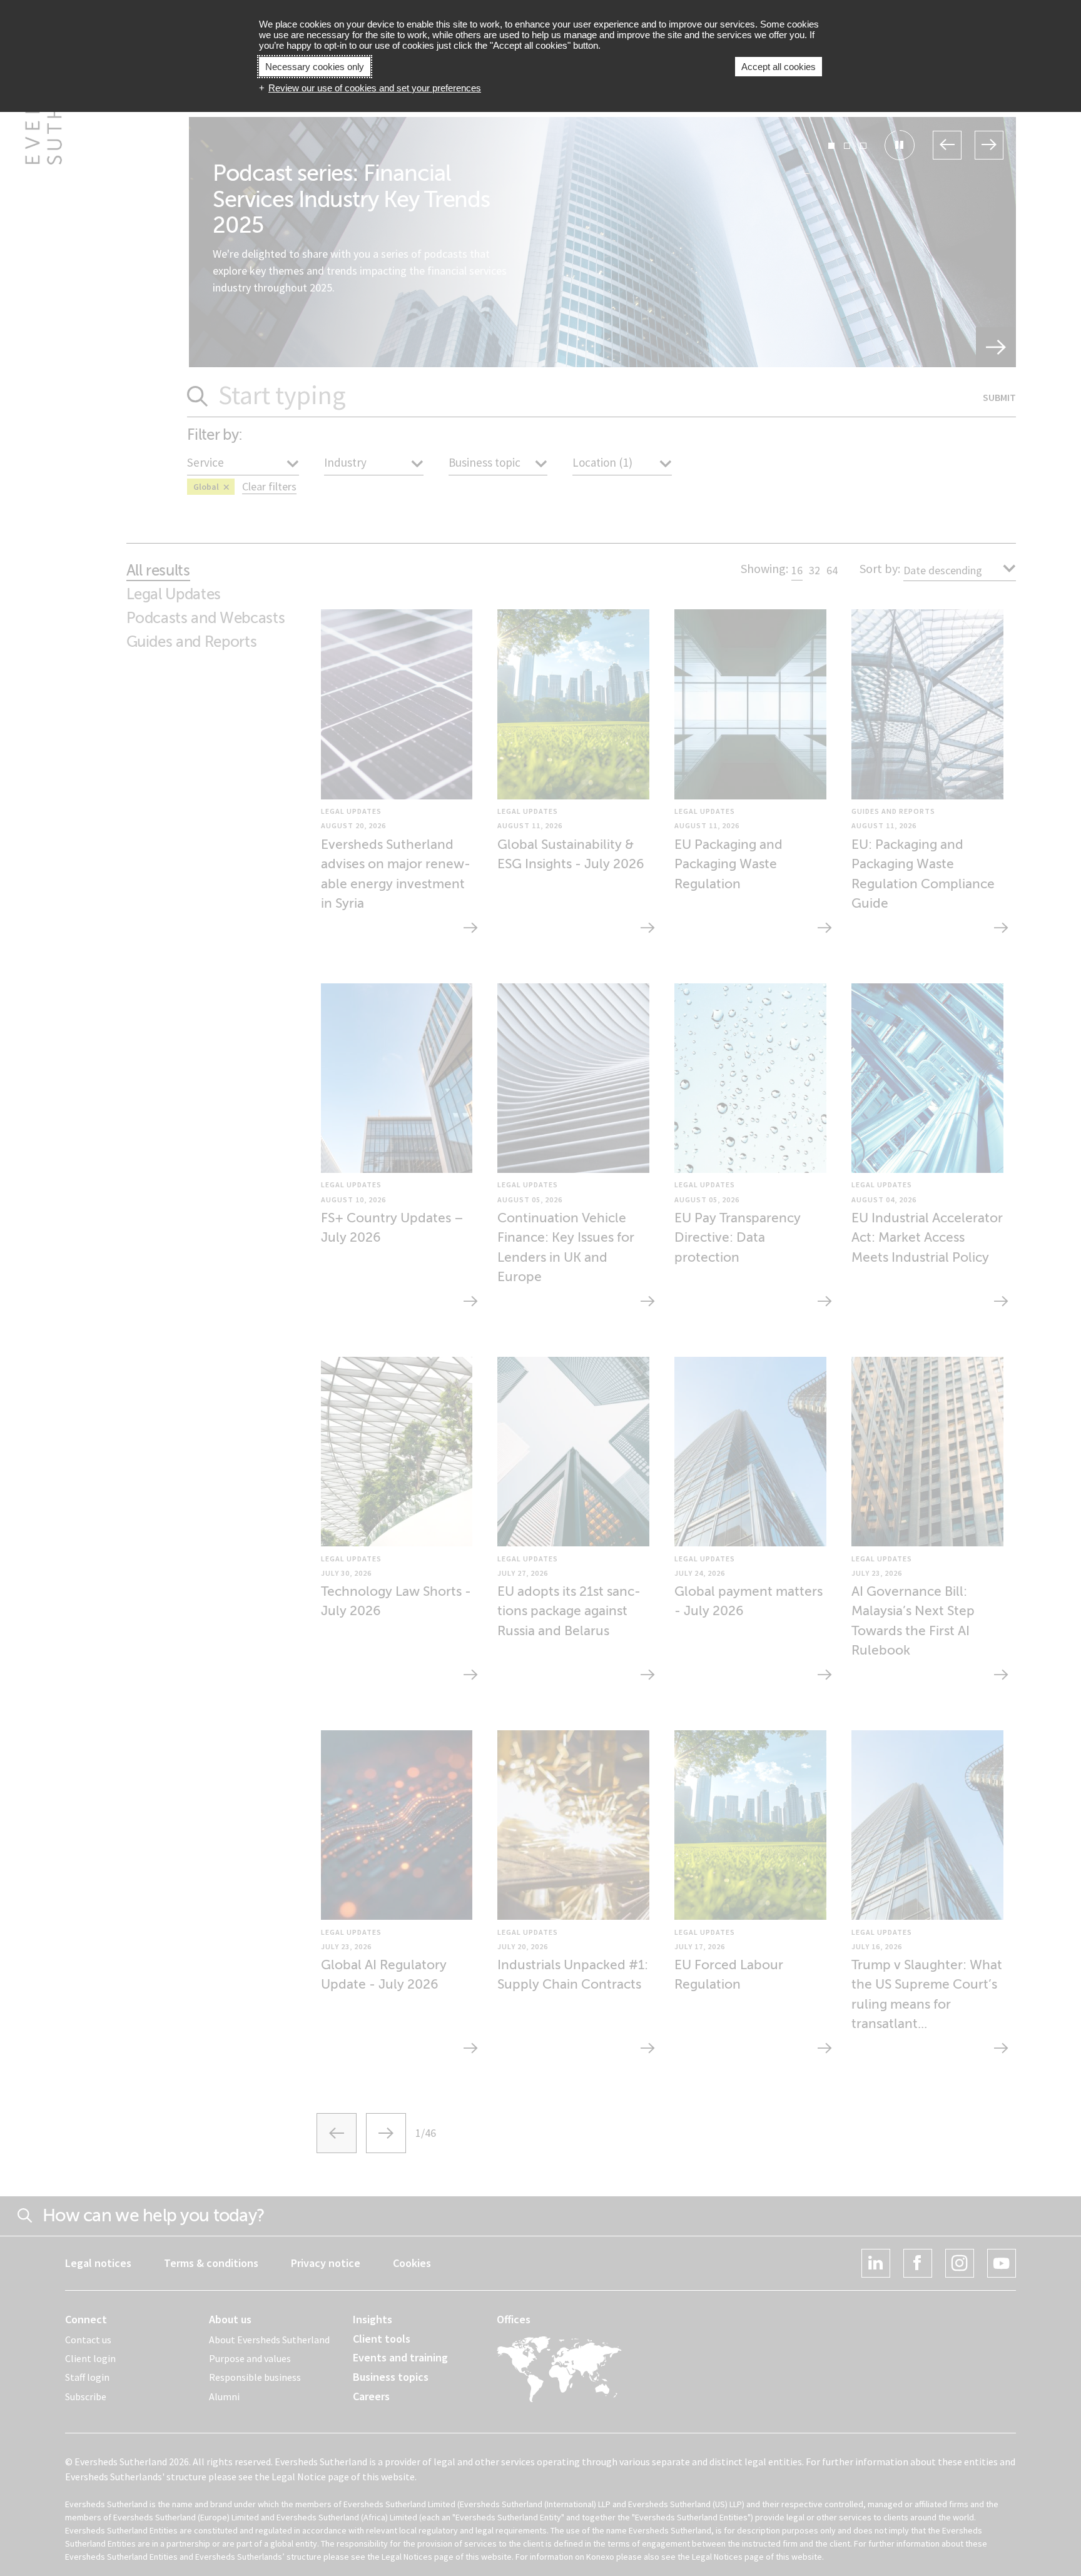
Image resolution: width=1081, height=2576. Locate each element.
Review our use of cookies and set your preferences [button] (375, 88)
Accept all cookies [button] (779, 67)
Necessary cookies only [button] (315, 67)
